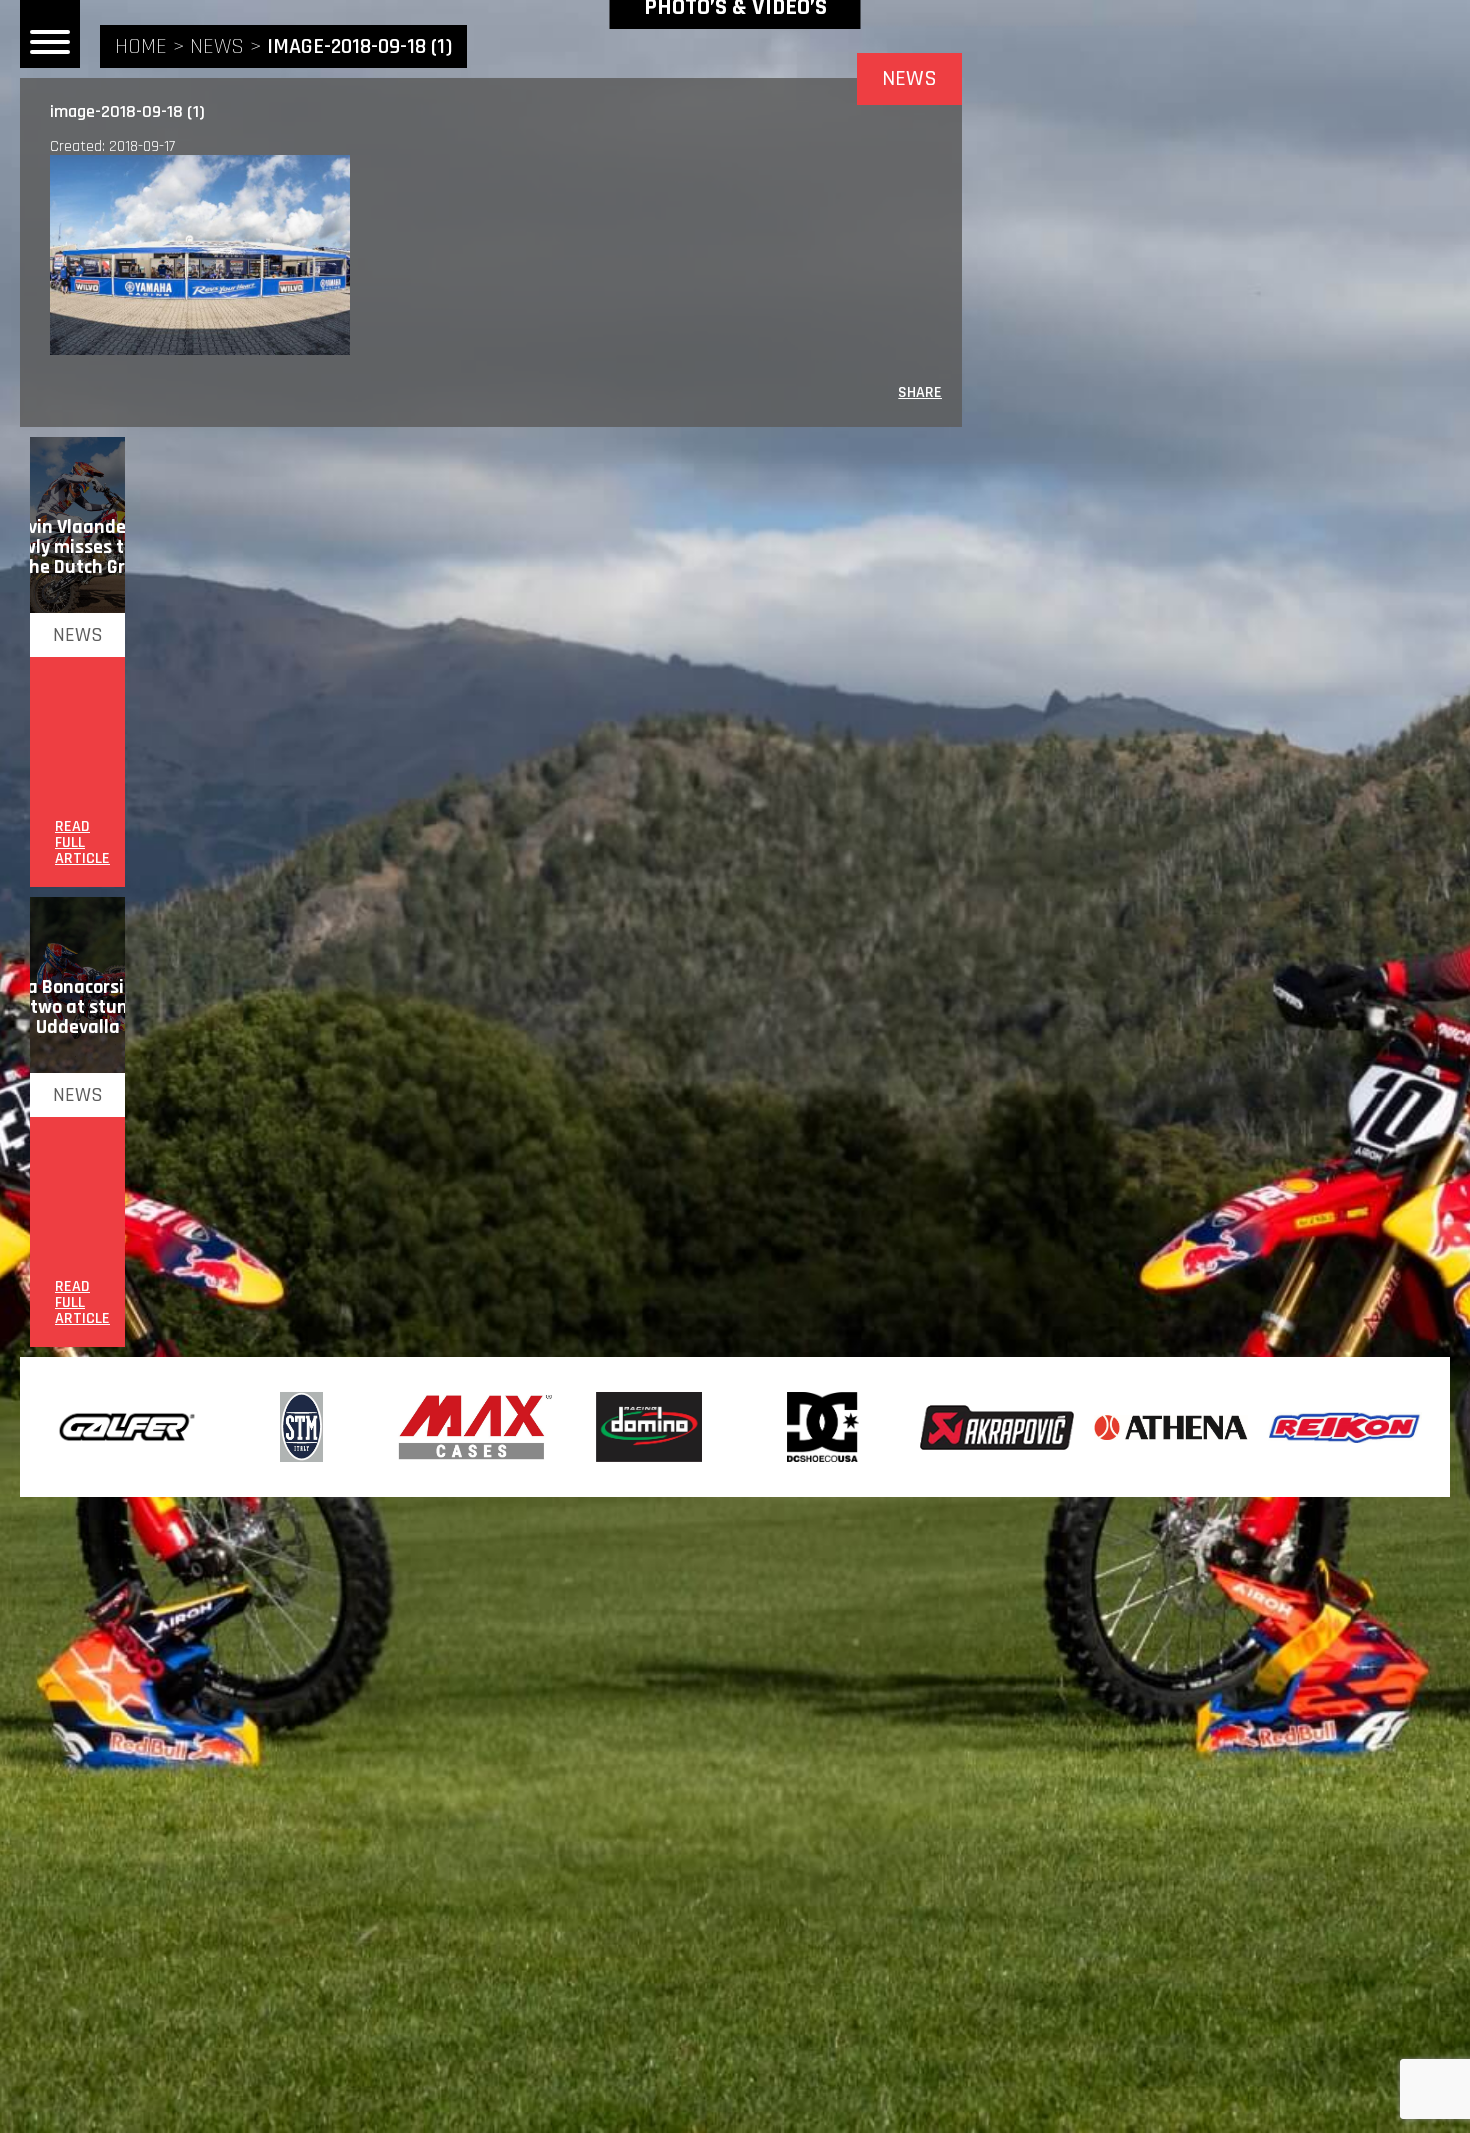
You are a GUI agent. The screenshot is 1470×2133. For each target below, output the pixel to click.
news (217, 47)
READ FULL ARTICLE (82, 843)
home (141, 47)
